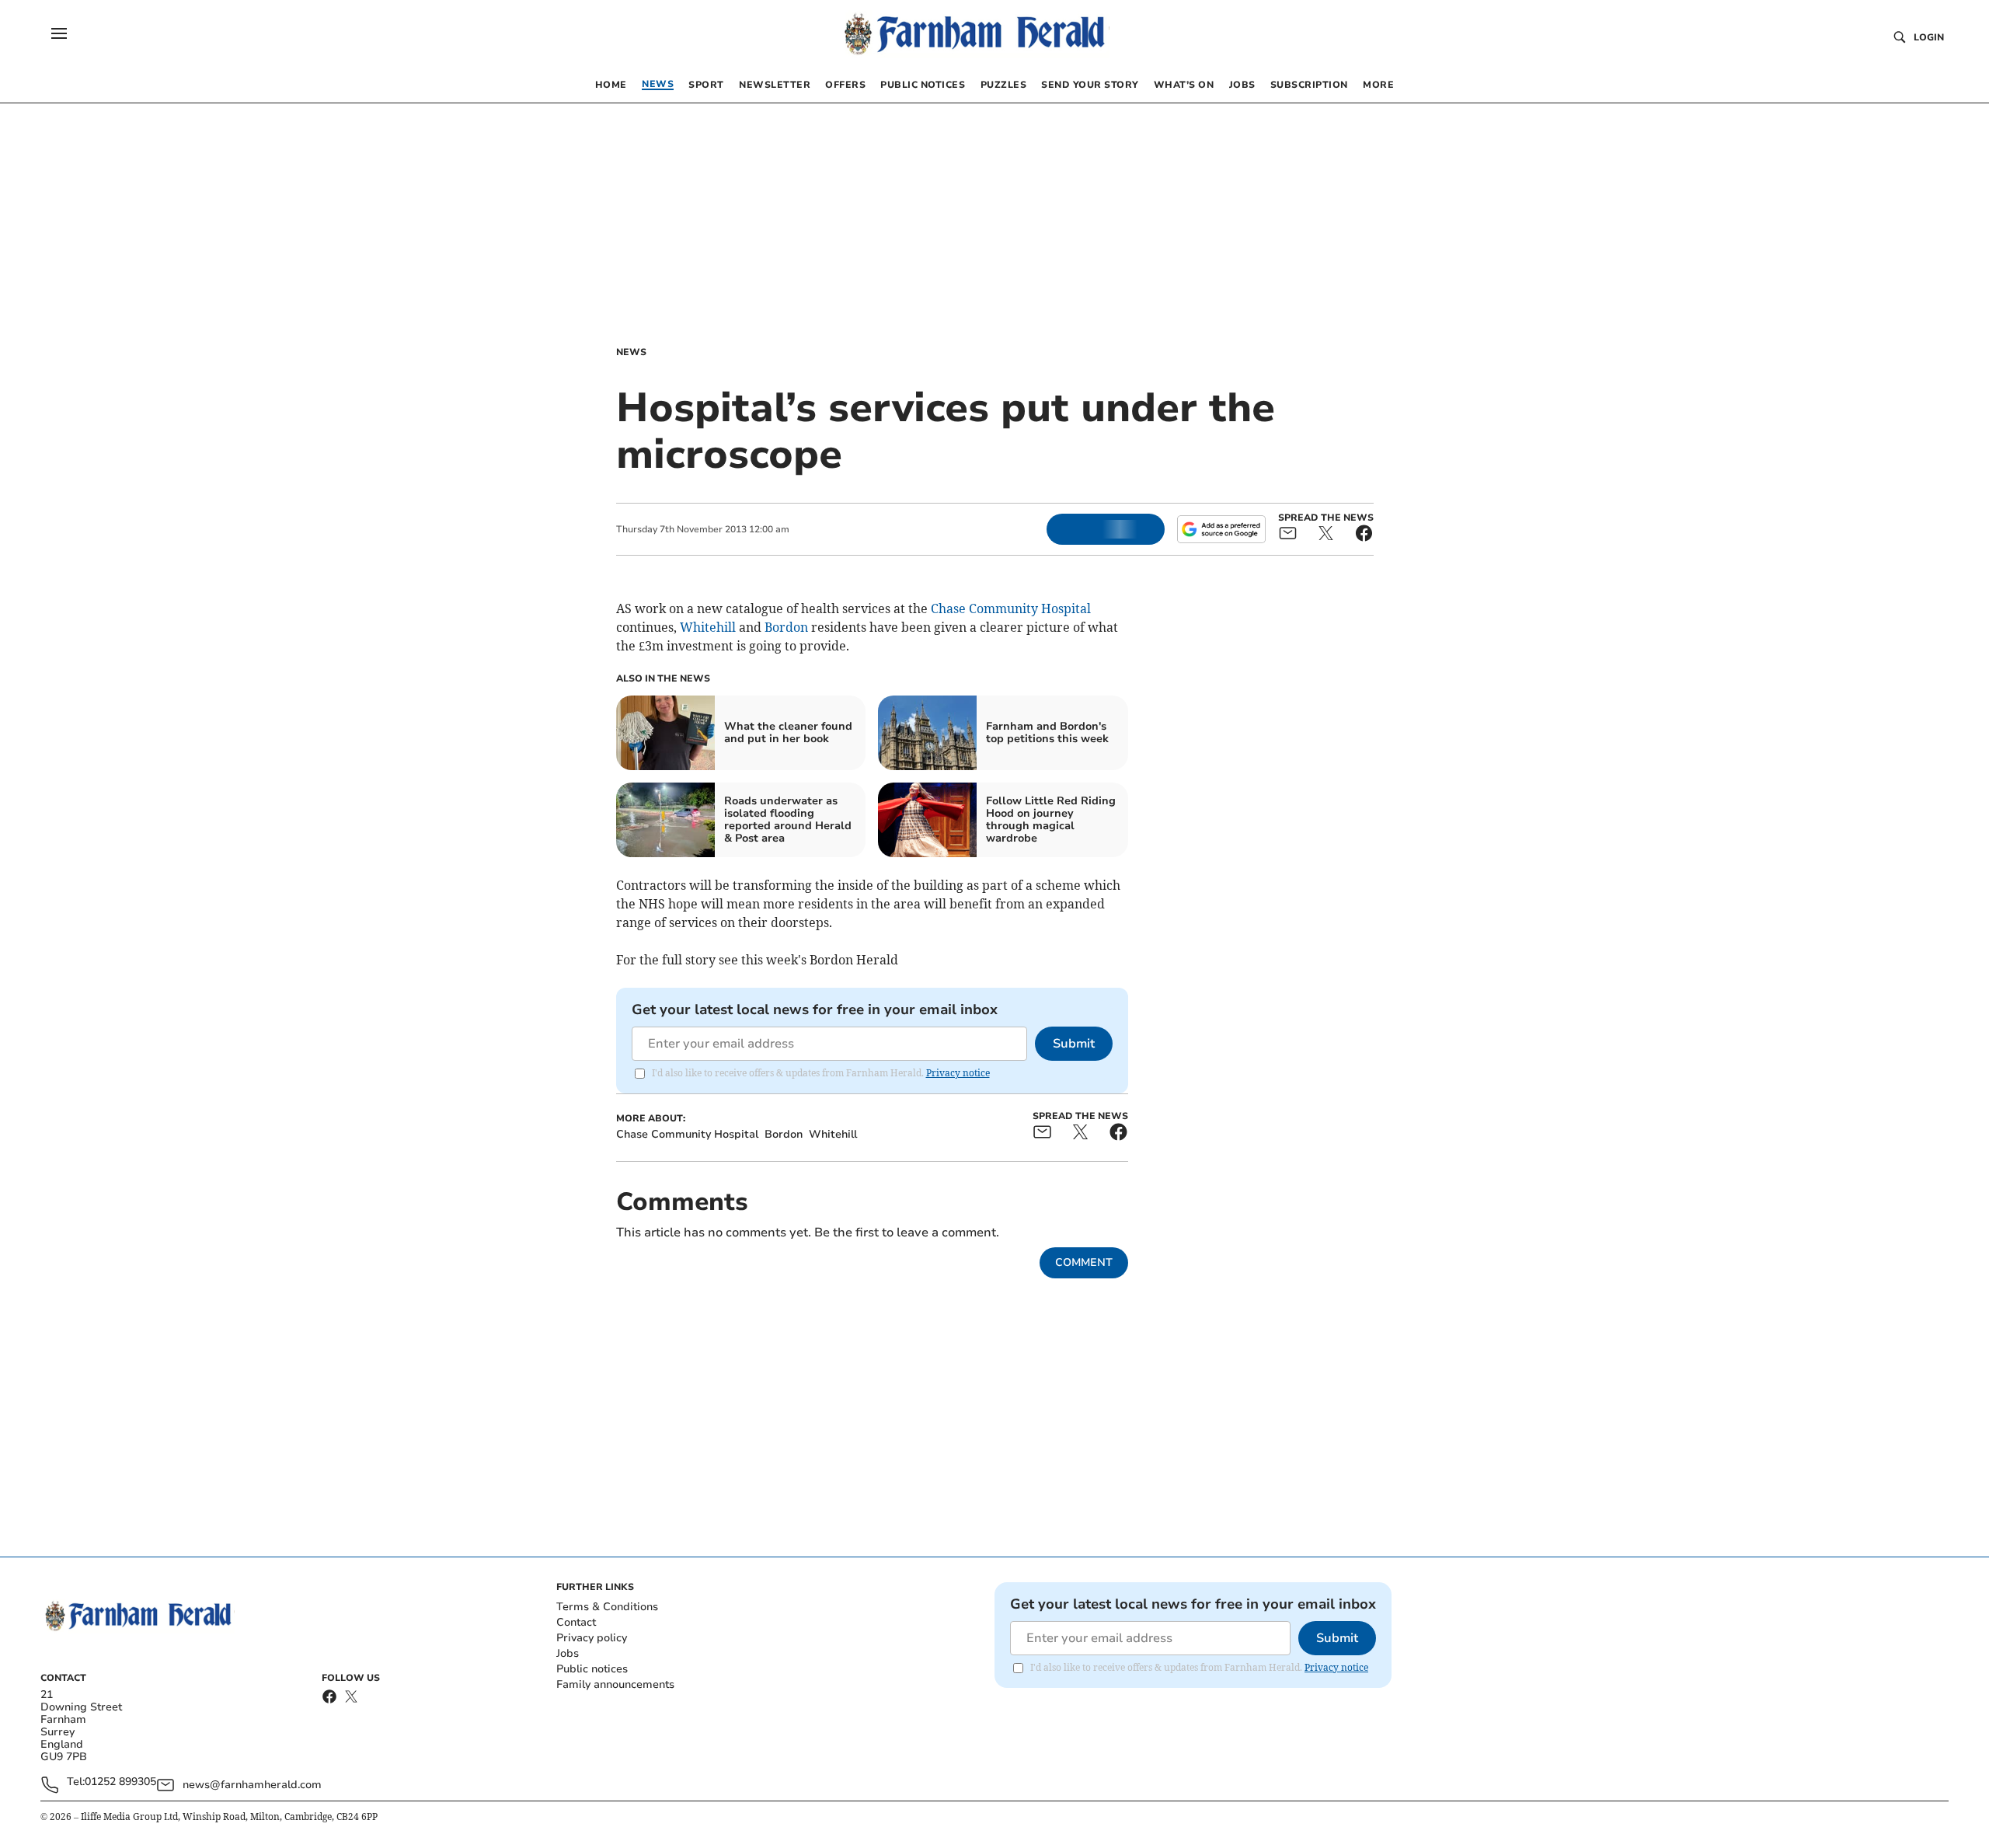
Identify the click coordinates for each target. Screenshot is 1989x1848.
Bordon (786, 627)
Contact (576, 1622)
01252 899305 (120, 1782)
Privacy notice (958, 1073)
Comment (1084, 1262)
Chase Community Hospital (1011, 608)
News (631, 352)
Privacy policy (592, 1638)
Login (1929, 37)
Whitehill (708, 627)
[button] (59, 33)
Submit (1074, 1044)
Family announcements (615, 1684)
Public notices (592, 1669)
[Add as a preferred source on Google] (1221, 529)
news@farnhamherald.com (252, 1785)
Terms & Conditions (607, 1607)
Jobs (568, 1653)
